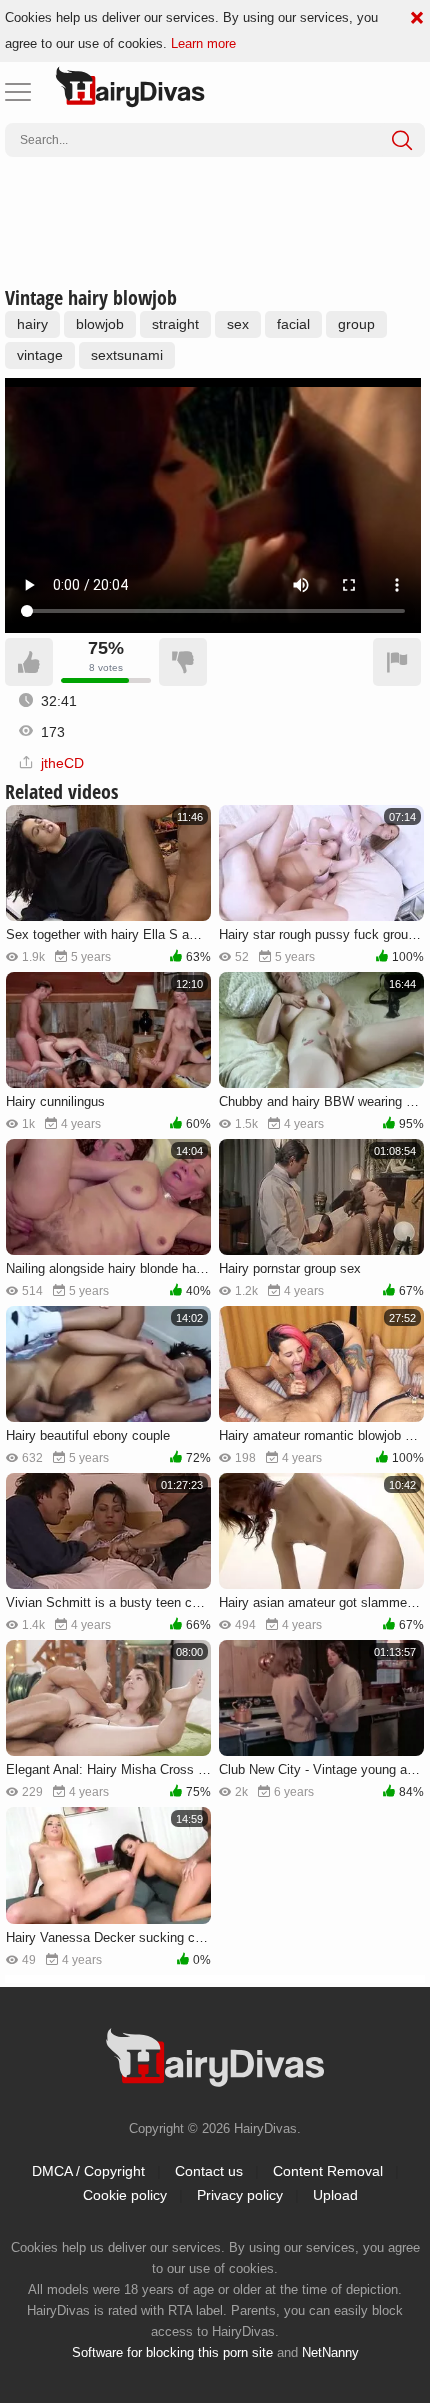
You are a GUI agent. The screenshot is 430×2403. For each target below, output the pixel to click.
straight (175, 324)
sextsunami (127, 355)
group (356, 324)
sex (238, 324)
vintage (40, 355)
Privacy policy (240, 2195)
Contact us (209, 2171)
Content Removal (328, 2171)
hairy (32, 324)
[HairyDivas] (130, 87)
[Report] (397, 662)
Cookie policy (125, 2195)
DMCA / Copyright (88, 2171)
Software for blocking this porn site (172, 2352)
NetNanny (330, 2352)
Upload (335, 2195)
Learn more (203, 43)
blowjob (100, 324)
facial (293, 324)
